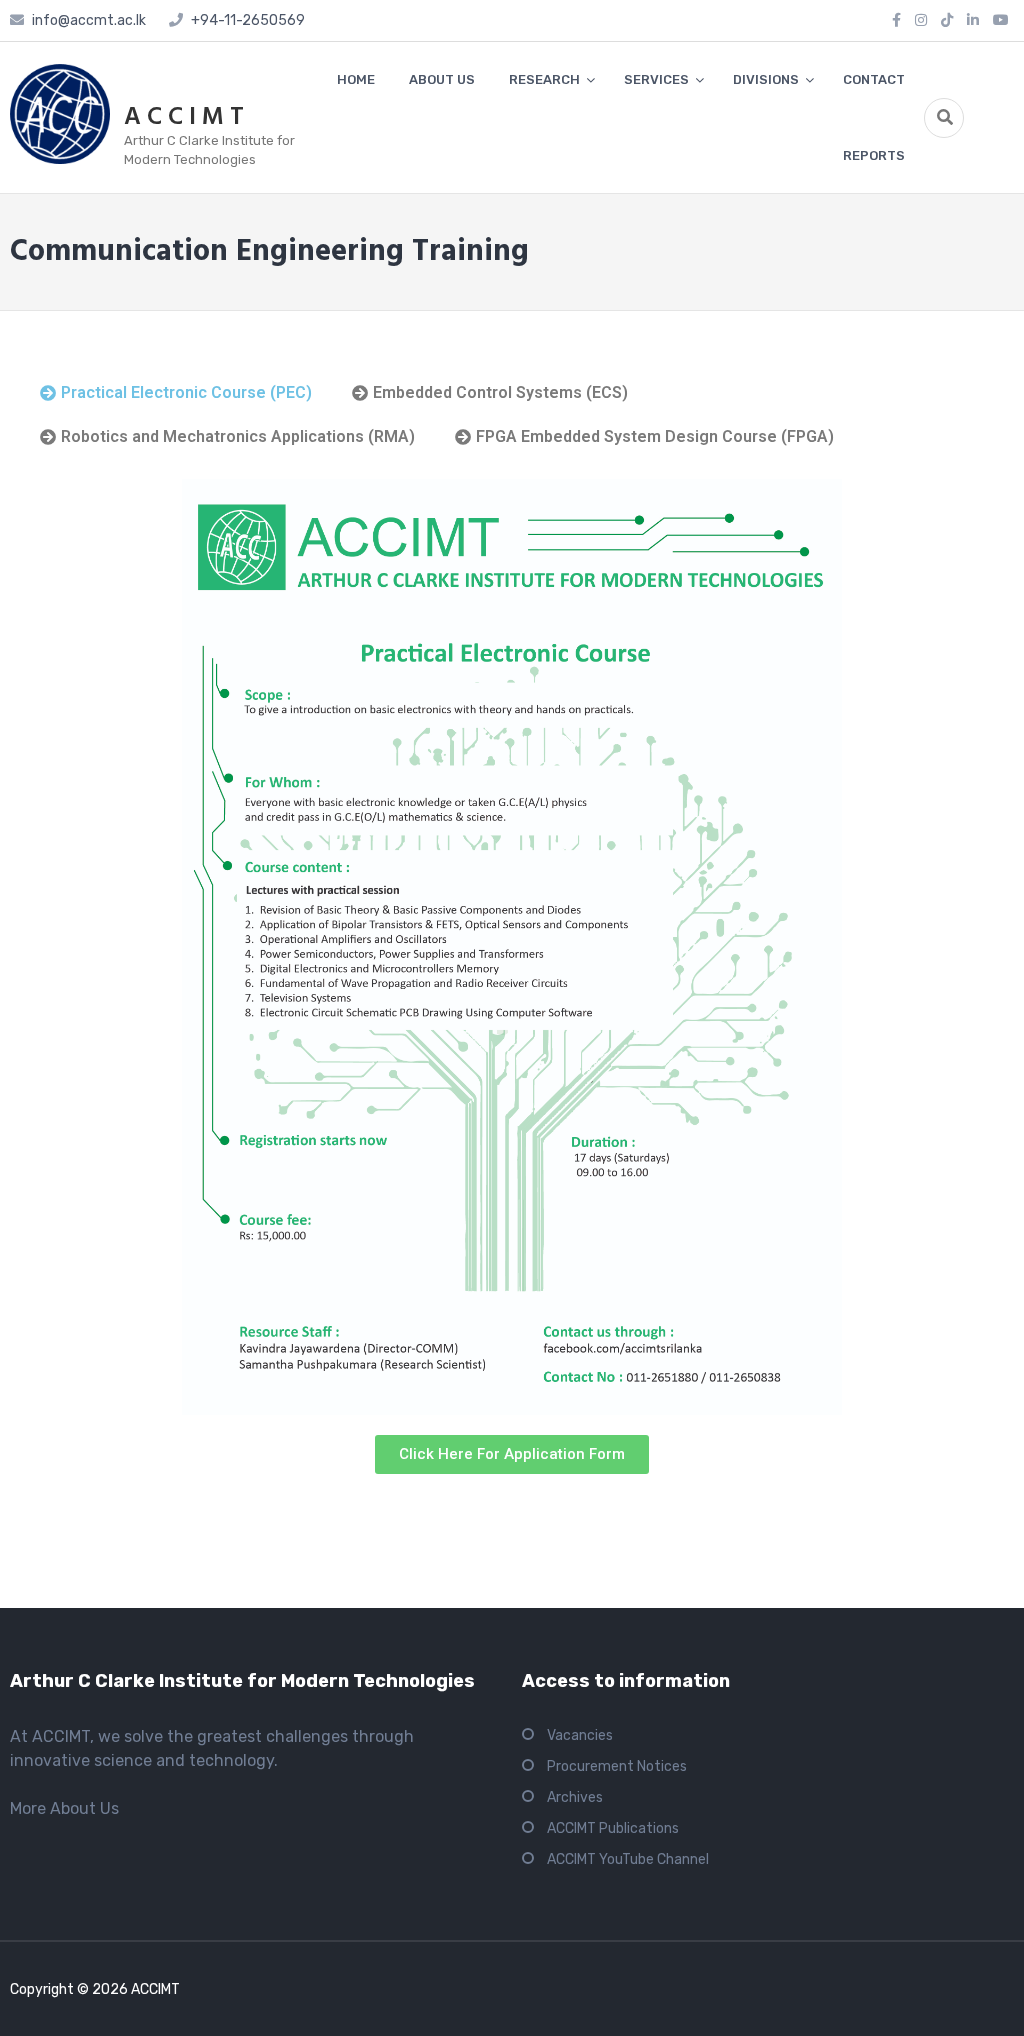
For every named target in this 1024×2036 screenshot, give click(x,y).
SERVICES (656, 79)
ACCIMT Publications (613, 1828)
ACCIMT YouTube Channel (628, 1859)
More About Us (64, 1808)
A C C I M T (184, 118)
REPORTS (874, 155)
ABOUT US (442, 79)
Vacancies (580, 1735)
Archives (575, 1797)
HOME (356, 79)
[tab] (176, 393)
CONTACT (874, 79)
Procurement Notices (617, 1766)
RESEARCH (544, 79)
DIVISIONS (766, 79)
